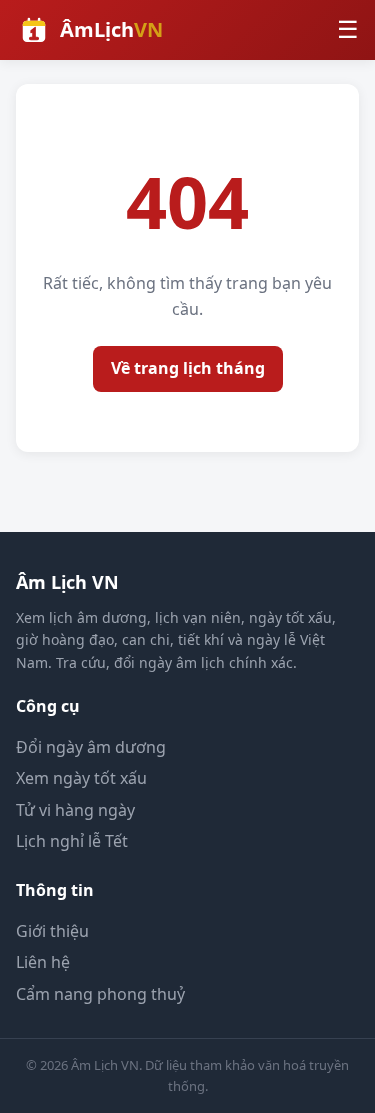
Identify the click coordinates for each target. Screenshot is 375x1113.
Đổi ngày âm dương (91, 747)
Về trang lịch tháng (188, 368)
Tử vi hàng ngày (75, 810)
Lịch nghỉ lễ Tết (72, 841)
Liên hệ (43, 962)
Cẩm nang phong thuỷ (100, 994)
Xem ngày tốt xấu (81, 778)
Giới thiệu (52, 931)
